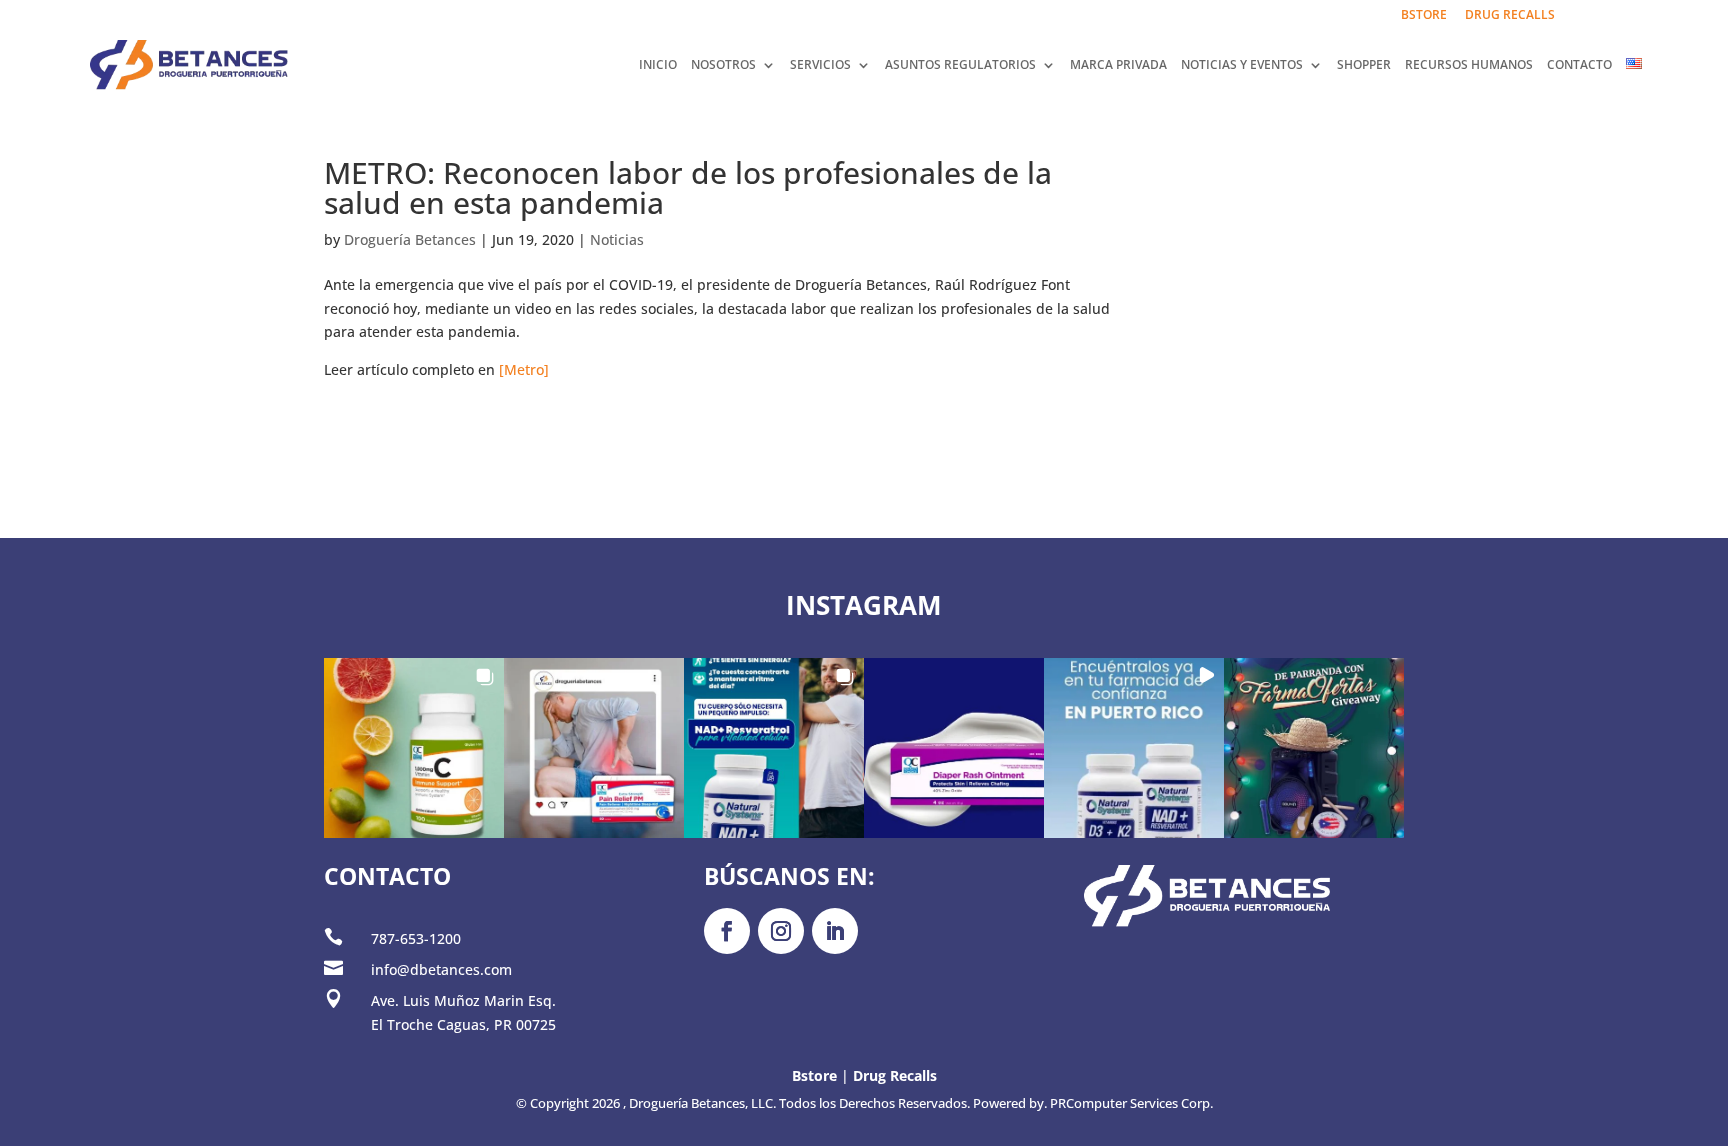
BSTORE (1424, 16)
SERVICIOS (820, 65)
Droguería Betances (410, 239)
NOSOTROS (723, 65)
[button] (414, 748)
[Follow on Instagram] (781, 931)
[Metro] (524, 369)
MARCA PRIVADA (1118, 65)
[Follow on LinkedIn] (835, 931)
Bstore (814, 1075)
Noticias (617, 239)
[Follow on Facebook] (727, 931)
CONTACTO (1579, 65)
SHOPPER (1364, 65)
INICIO (658, 65)
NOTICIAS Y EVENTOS (1242, 65)
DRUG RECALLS (1510, 16)
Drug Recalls (895, 1075)
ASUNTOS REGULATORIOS (960, 65)
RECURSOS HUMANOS (1469, 65)
